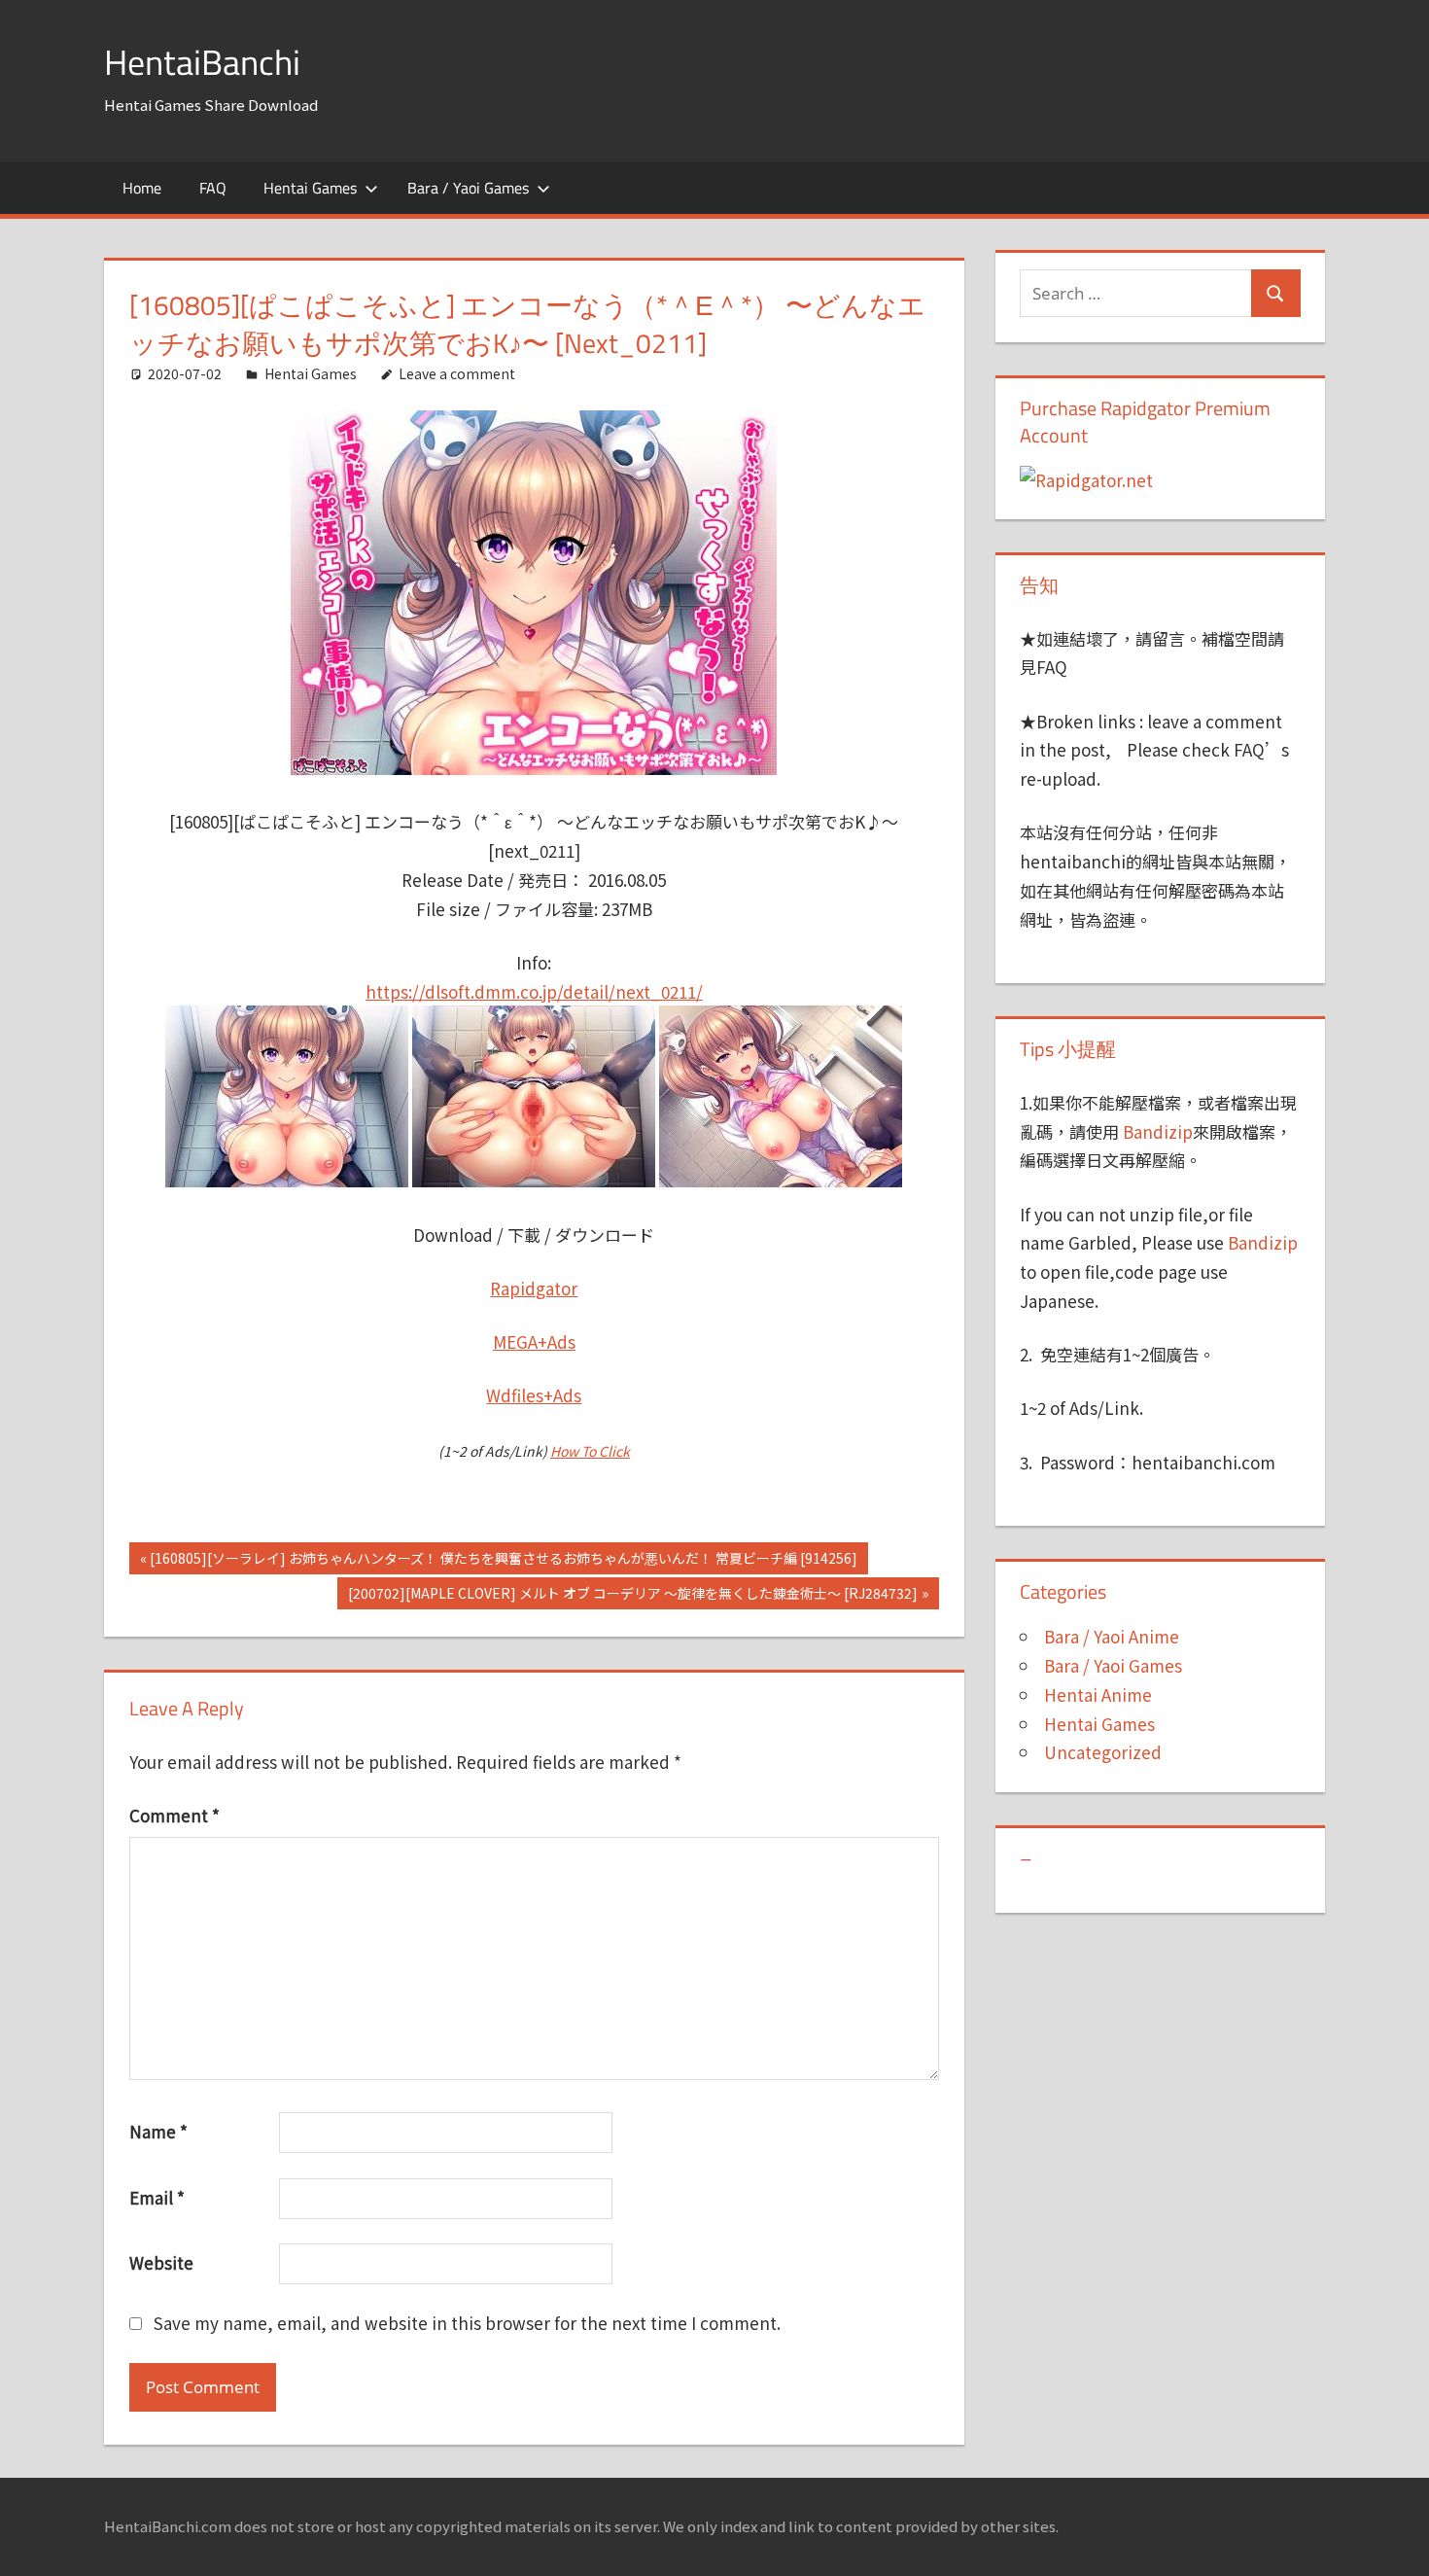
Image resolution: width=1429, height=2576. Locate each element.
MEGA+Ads (534, 1341)
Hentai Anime (1098, 1694)
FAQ (213, 188)
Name (158, 2131)
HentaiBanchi (202, 62)
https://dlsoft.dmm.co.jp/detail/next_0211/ (534, 991)
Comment (174, 1815)
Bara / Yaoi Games (468, 188)
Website (161, 2262)
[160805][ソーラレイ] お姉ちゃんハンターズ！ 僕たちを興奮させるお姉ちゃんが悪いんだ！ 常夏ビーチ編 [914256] (503, 1561)
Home (142, 188)
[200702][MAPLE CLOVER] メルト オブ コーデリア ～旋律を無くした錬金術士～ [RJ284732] (632, 1596)
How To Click (590, 1451)
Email (157, 2197)
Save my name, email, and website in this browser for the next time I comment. (467, 2323)
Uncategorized (1103, 1752)
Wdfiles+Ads (534, 1395)
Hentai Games (310, 188)
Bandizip (1158, 1131)
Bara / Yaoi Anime (1112, 1636)
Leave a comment (457, 373)
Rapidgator (534, 1288)
